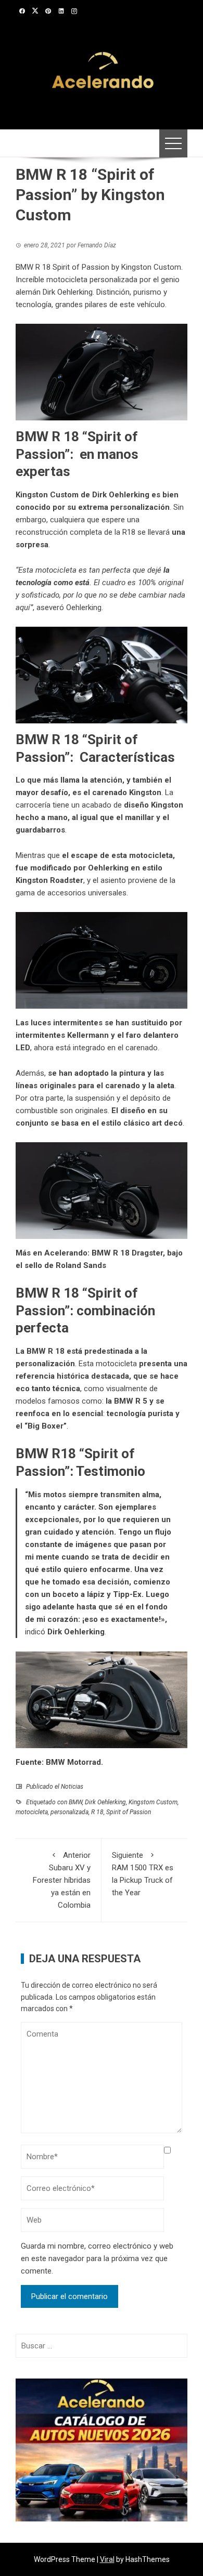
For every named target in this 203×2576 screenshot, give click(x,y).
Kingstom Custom (153, 1802)
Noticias (72, 1787)
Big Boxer (46, 1426)
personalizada (69, 1812)
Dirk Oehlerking (76, 1632)
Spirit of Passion (129, 1812)
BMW (75, 1802)
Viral (107, 2559)
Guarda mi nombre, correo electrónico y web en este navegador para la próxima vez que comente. (97, 2258)
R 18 (97, 1812)
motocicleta (32, 1812)
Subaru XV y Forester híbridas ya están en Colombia (62, 1880)
